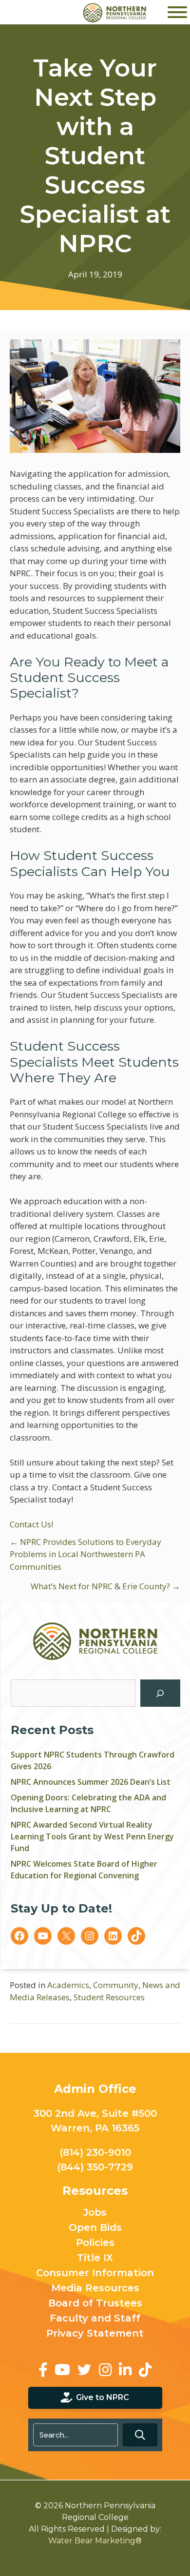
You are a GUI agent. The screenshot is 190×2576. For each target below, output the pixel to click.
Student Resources (109, 1997)
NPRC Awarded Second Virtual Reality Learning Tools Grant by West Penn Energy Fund (92, 1836)
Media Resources (95, 2288)
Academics (68, 1985)
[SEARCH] (160, 1693)
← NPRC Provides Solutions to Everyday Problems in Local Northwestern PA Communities (85, 1554)
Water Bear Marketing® (95, 2541)
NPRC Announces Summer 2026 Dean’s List (91, 1782)
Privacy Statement (95, 2334)
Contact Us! (31, 1524)
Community (116, 1985)
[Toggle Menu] (177, 12)
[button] (140, 2435)
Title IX (95, 2258)
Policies (95, 2243)
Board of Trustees (95, 2303)
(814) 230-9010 (95, 2152)
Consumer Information (95, 2273)
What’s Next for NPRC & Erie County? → (105, 1586)
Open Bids (95, 2228)
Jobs (95, 2213)
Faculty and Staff (95, 2319)
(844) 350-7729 (95, 2167)
